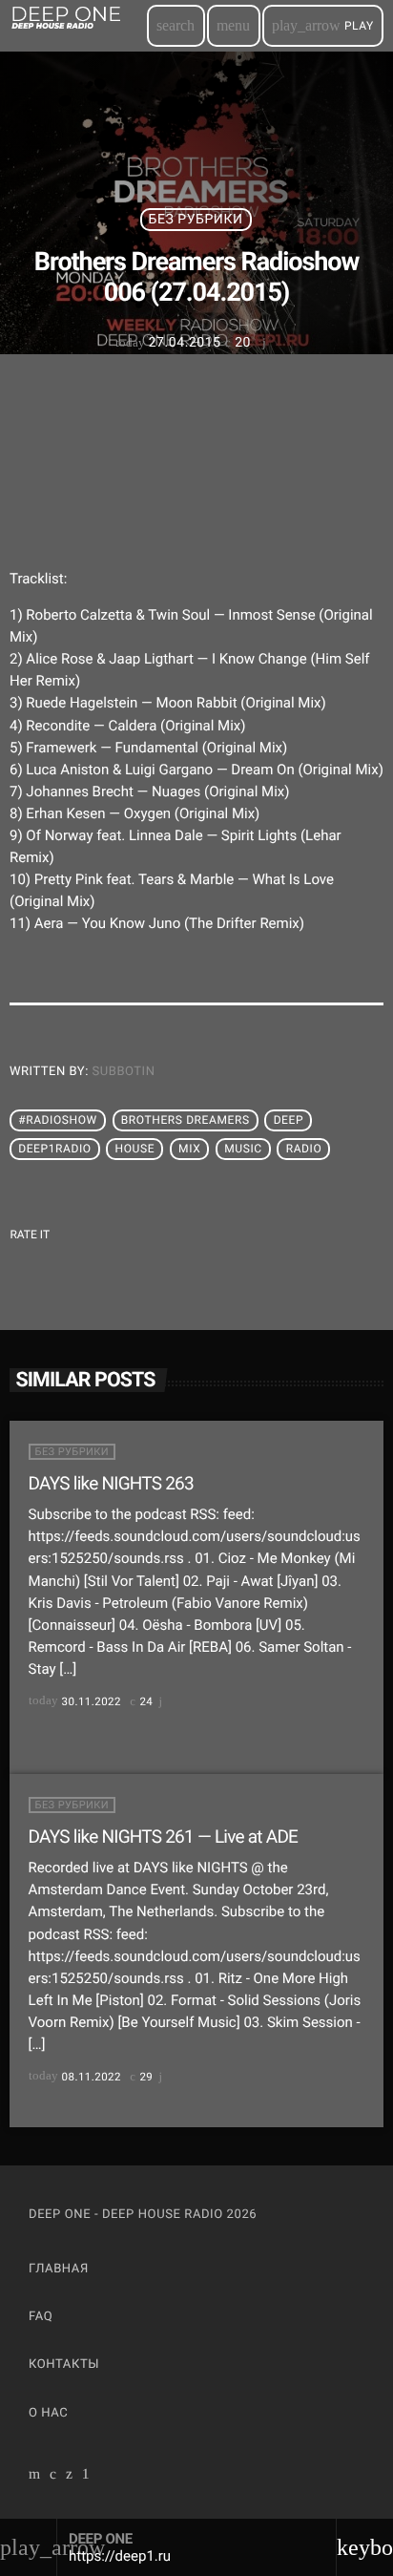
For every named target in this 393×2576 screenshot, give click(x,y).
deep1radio (54, 1150)
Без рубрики (196, 220)
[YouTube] (35, 2476)
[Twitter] (70, 2476)
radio (304, 1150)
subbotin (124, 1072)
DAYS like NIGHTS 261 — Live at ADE (164, 1837)
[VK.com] (53, 2476)
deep (289, 1121)
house (135, 1150)
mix (189, 1150)
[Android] (86, 2476)
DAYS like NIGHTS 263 (111, 1483)
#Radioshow (58, 1121)
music (243, 1150)
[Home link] (77, 26)
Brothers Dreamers (186, 1121)
